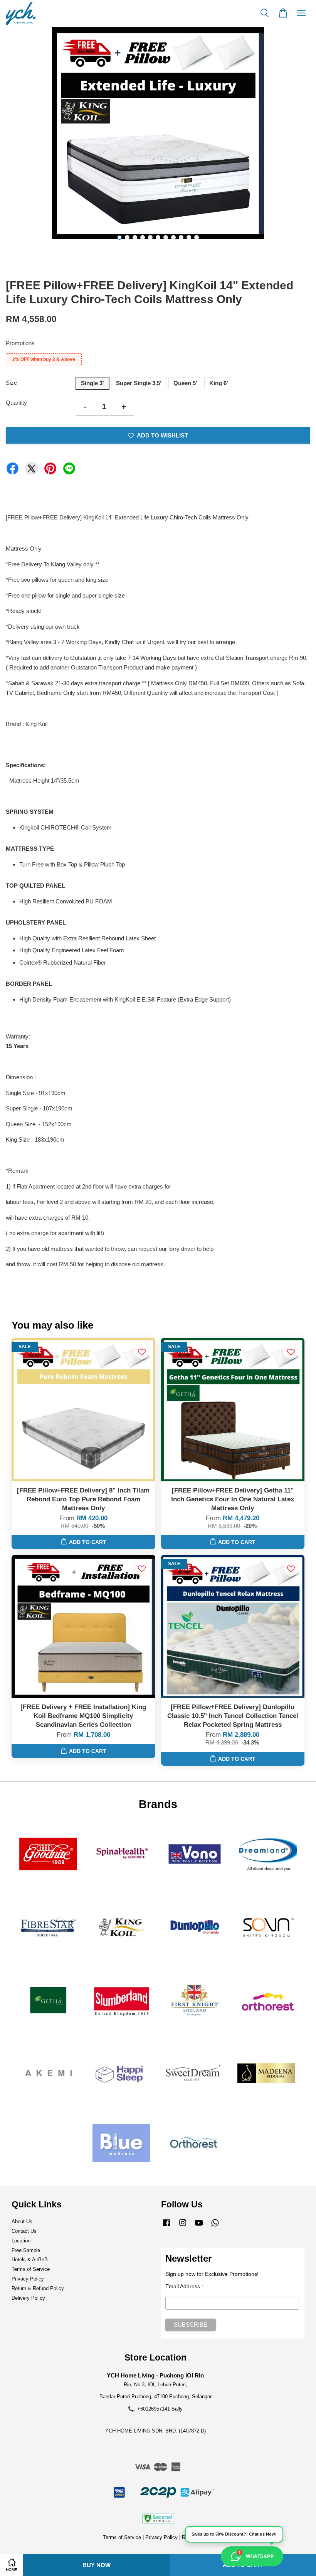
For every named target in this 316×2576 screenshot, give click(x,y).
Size (11, 383)
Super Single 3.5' (139, 383)
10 (189, 237)
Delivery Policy (28, 2298)
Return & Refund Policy (38, 2288)
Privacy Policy (28, 2279)
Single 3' (92, 383)
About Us (22, 2221)
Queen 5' (185, 383)
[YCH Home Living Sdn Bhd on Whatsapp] (215, 2226)
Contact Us (24, 2231)
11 (197, 237)
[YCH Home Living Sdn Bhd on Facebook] (166, 2226)
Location (21, 2241)
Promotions (20, 343)
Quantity (16, 403)
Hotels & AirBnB (30, 2260)
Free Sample (26, 2250)
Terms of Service (31, 2269)
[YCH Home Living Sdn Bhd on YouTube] (199, 2226)
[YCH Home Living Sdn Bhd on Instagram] (183, 2226)
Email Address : (184, 2286)
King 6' (219, 383)
